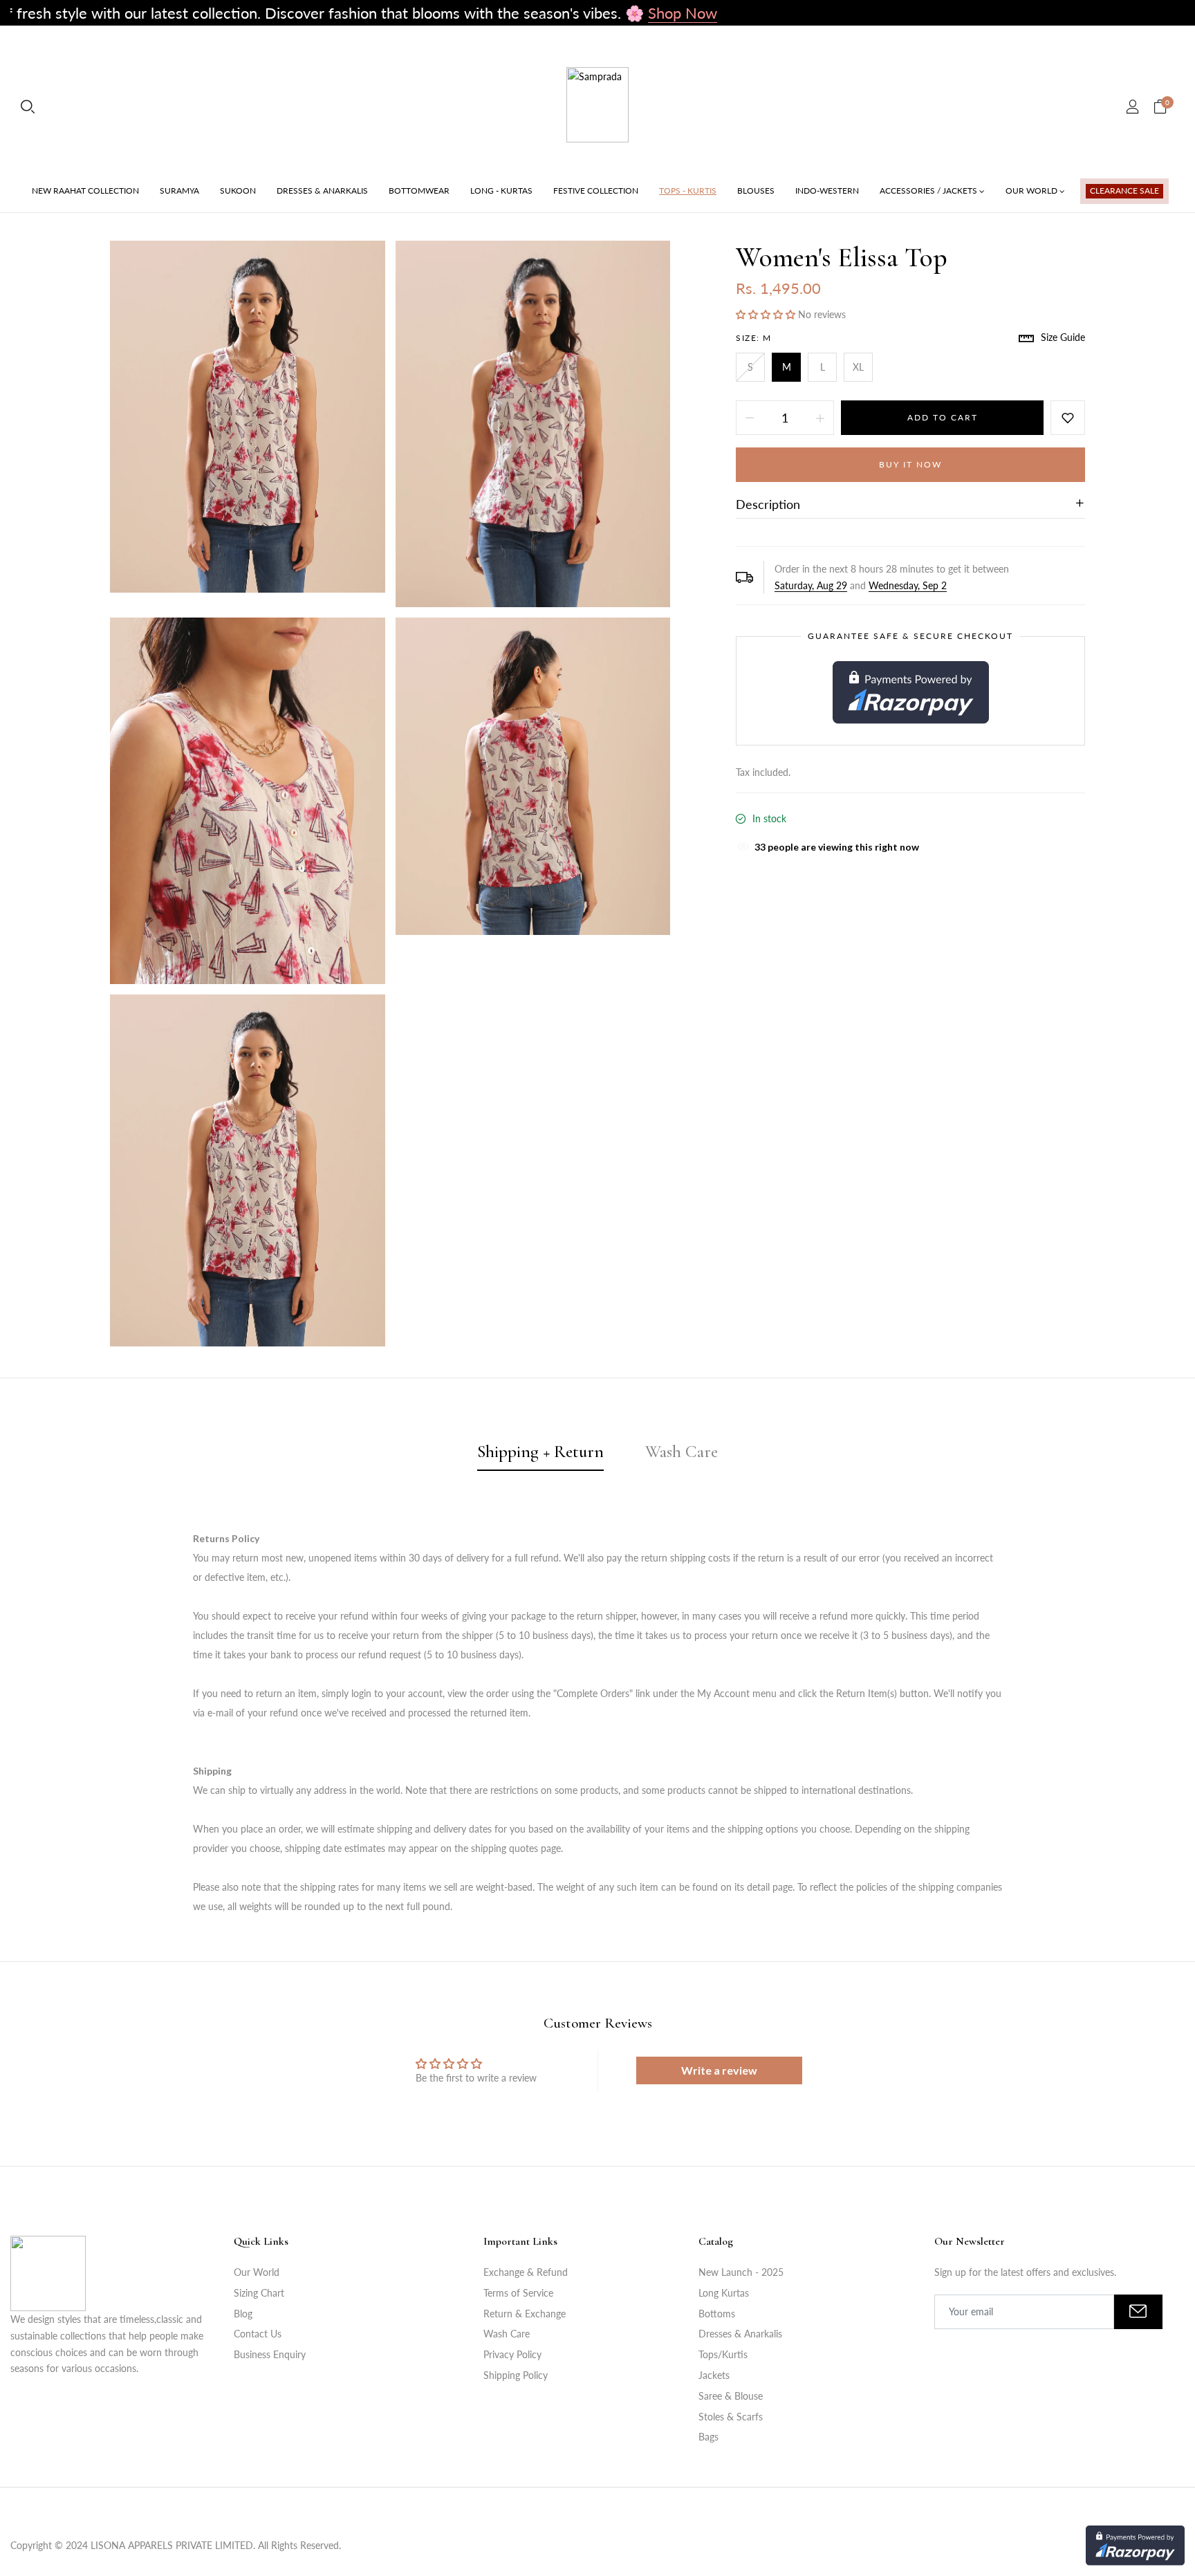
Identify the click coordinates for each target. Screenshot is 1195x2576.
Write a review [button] (719, 2070)
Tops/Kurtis (723, 2354)
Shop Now (563, 13)
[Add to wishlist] (1068, 418)
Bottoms (717, 2314)
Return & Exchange (525, 2314)
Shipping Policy (516, 2375)
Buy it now (910, 464)
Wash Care (507, 2334)
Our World (257, 2272)
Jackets (714, 2375)
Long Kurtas (724, 2293)
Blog (243, 2314)
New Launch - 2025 (741, 2272)
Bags (708, 2437)
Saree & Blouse (731, 2396)
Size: (754, 338)
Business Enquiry (270, 2354)
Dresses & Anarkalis (740, 2334)
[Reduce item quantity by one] (750, 418)
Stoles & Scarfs (731, 2417)
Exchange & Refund (526, 2272)
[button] (767, 314)
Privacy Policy (512, 2354)
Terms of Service (518, 2293)
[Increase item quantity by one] (820, 418)
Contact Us (258, 2334)
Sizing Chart (259, 2293)
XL (858, 367)
